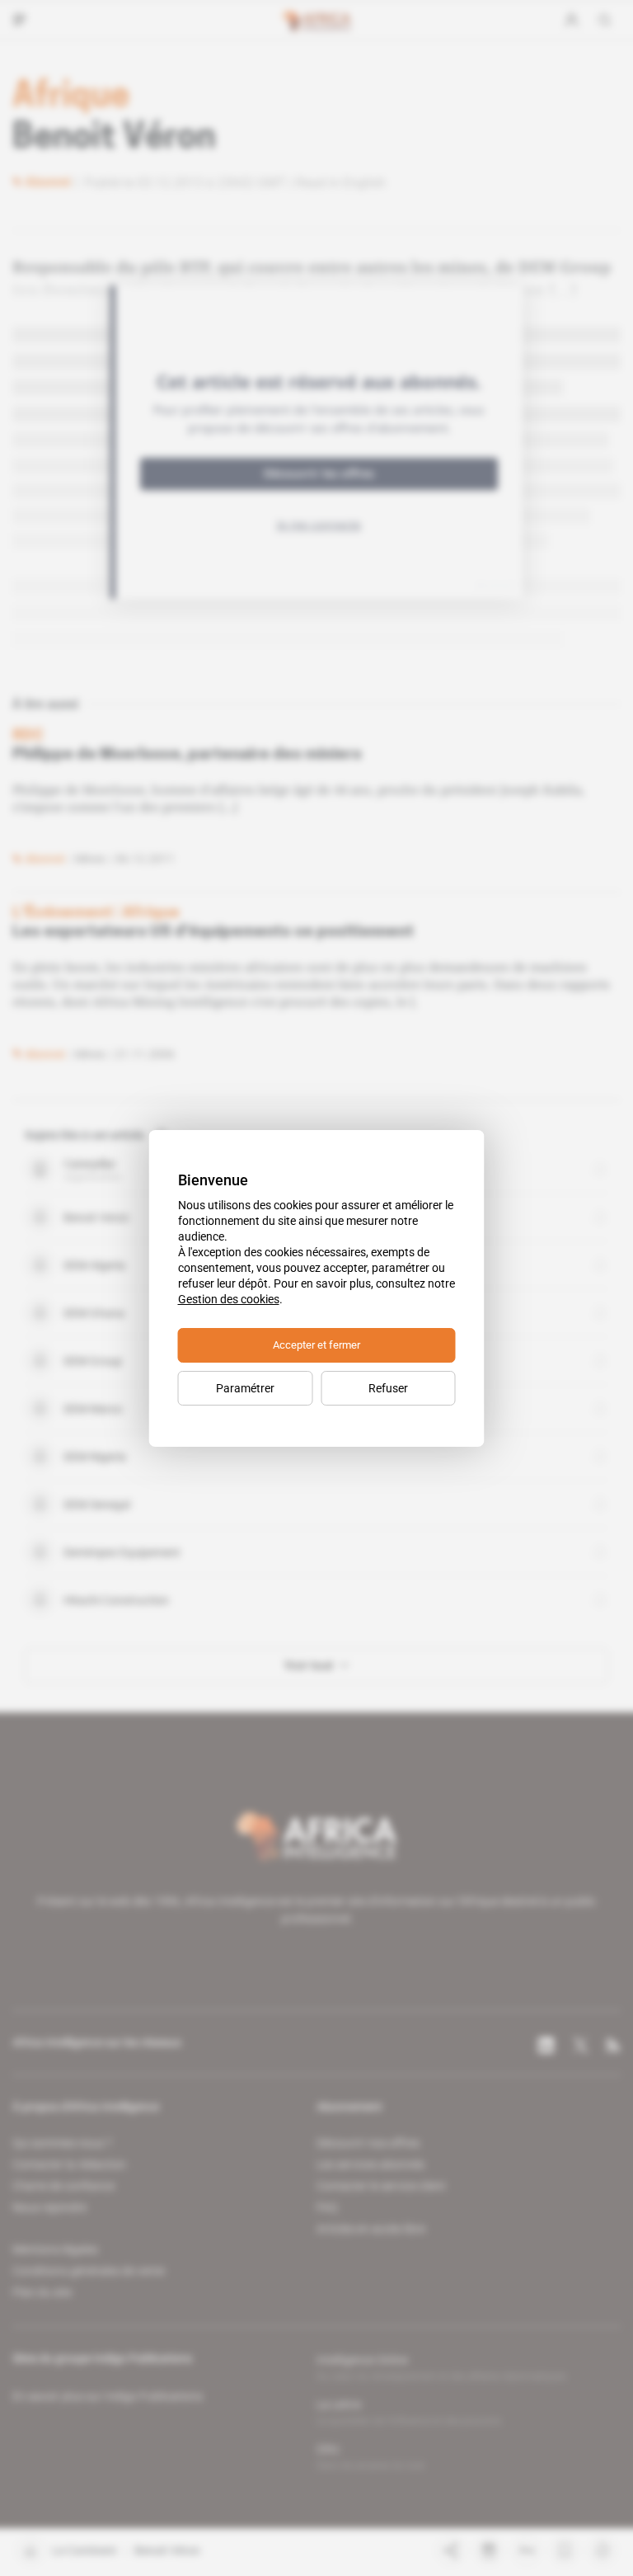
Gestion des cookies (229, 1299)
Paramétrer (245, 1388)
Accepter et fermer (316, 1345)
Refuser (388, 1388)
